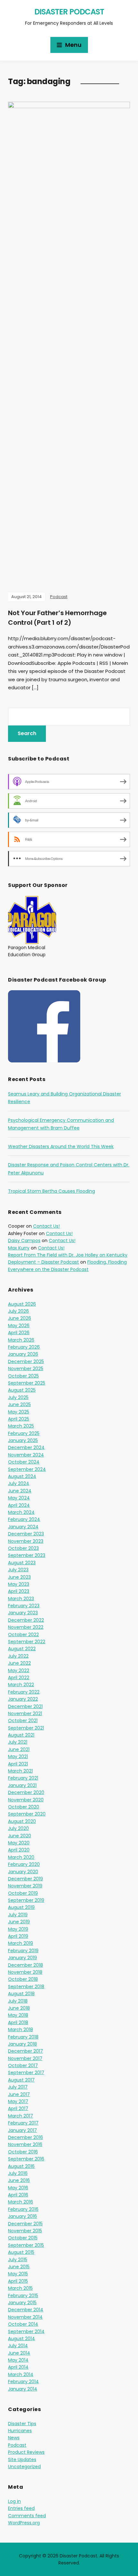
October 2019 (23, 1893)
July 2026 (18, 1311)
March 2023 (21, 1599)
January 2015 (22, 2303)
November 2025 (26, 1369)
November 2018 (25, 1972)
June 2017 (19, 2094)
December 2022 (26, 1620)
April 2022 (19, 1678)
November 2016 (25, 2144)
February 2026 (24, 1347)
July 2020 (18, 1828)
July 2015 (18, 2260)
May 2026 (19, 1326)
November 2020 (26, 1800)
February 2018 (23, 2037)
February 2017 (23, 2123)
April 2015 (18, 2281)
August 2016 (21, 2166)
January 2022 (23, 1699)
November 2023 (26, 1541)
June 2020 (20, 1836)
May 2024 (19, 1498)
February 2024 (24, 1519)
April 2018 (18, 2022)
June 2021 (19, 1749)
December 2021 (25, 1706)
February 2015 (23, 2296)
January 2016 (22, 2216)
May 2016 (18, 2188)
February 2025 (24, 1433)
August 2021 (21, 1735)
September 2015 (26, 2245)
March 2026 (21, 1340)
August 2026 (22, 1304)
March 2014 (21, 2374)
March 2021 (20, 1771)
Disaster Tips (22, 2424)
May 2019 (18, 1929)
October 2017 (23, 2065)
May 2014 (18, 2360)
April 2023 (19, 1591)
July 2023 (18, 1570)
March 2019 (21, 1943)
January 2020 (23, 1872)
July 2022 (18, 1656)
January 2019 (22, 1958)
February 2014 (23, 2382)
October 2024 (24, 1462)
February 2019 (23, 1951)
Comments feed (27, 2516)
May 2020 (19, 1843)
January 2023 (23, 1613)
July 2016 (18, 2173)
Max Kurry (19, 1248)
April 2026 (19, 1333)
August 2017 (21, 2080)
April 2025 (19, 1419)
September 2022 (27, 1642)
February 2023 (24, 1606)
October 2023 (23, 1548)
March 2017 (21, 2116)
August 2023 (22, 1563)
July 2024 (19, 1483)
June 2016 (19, 2180)
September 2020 (27, 1814)
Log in (14, 2501)
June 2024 (20, 1491)
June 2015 (19, 2267)
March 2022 (21, 1685)
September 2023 (27, 1555)
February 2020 (24, 1864)
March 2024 (21, 1512)
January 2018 (22, 2044)
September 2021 (26, 1728)
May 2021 (18, 1756)
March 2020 (21, 1857)
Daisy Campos (24, 1241)
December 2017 (26, 2051)
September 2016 (26, 2159)
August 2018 (21, 1994)
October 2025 (23, 1376)
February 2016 (23, 2209)
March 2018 (21, 2030)
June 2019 (19, 1922)
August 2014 (22, 2339)
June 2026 (20, 1318)
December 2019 (26, 1879)
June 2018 (19, 2008)
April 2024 (19, 1505)
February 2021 (23, 1778)
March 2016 (21, 2202)
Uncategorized (24, 2467)
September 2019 (26, 1900)
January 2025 (23, 1440)
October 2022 (23, 1635)
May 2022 (19, 1670)
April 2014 (18, 2367)
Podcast (59, 597)
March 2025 (21, 1426)
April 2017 (18, 2108)
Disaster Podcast (69, 12)
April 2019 (18, 1936)
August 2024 (22, 1476)
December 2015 (25, 2224)
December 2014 (26, 2310)
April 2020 (19, 1850)
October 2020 (24, 1807)
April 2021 (18, 1764)
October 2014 (23, 2324)
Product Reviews (26, 2452)
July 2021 (18, 1742)
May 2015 (18, 2274)
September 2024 (27, 1469)
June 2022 (19, 1663)
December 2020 (26, 1792)
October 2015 (23, 2238)
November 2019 (25, 1886)
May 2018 (18, 2015)
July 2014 (18, 2346)
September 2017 (26, 2073)
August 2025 (22, 1390)
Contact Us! (46, 1226)
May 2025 (19, 1412)
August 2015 (21, 2252)
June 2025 (19, 1404)
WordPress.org (24, 2523)
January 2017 (22, 2130)
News (14, 2438)
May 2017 (18, 2101)
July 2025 (18, 1397)
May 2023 (19, 1584)
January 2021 (22, 1785)
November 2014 (25, 2317)
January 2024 (23, 1527)
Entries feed (21, 2508)
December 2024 (26, 1447)
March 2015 (20, 2288)
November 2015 (25, 2231)
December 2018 (26, 1965)
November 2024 (26, 1455)
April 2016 (18, 2195)
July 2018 (18, 2001)
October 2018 (23, 1979)
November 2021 (25, 1713)
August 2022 (22, 1649)
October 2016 (23, 2152)
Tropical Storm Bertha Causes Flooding (52, 1191)
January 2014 (23, 2389)
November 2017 (25, 2058)
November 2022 (26, 1627)
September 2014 (26, 2331)
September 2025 (27, 1383)
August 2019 (21, 1907)
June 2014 (19, 2353)
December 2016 (26, 2137)
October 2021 (23, 1721)
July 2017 (18, 2087)
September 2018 (26, 1987)
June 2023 (19, 1577)
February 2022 (24, 1692)
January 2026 (23, 1354)
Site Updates (22, 2460)
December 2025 (26, 1361)
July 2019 (18, 1915)
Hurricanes (20, 2431)
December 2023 (26, 1534)
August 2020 (22, 1821)
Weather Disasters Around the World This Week (61, 1146)
